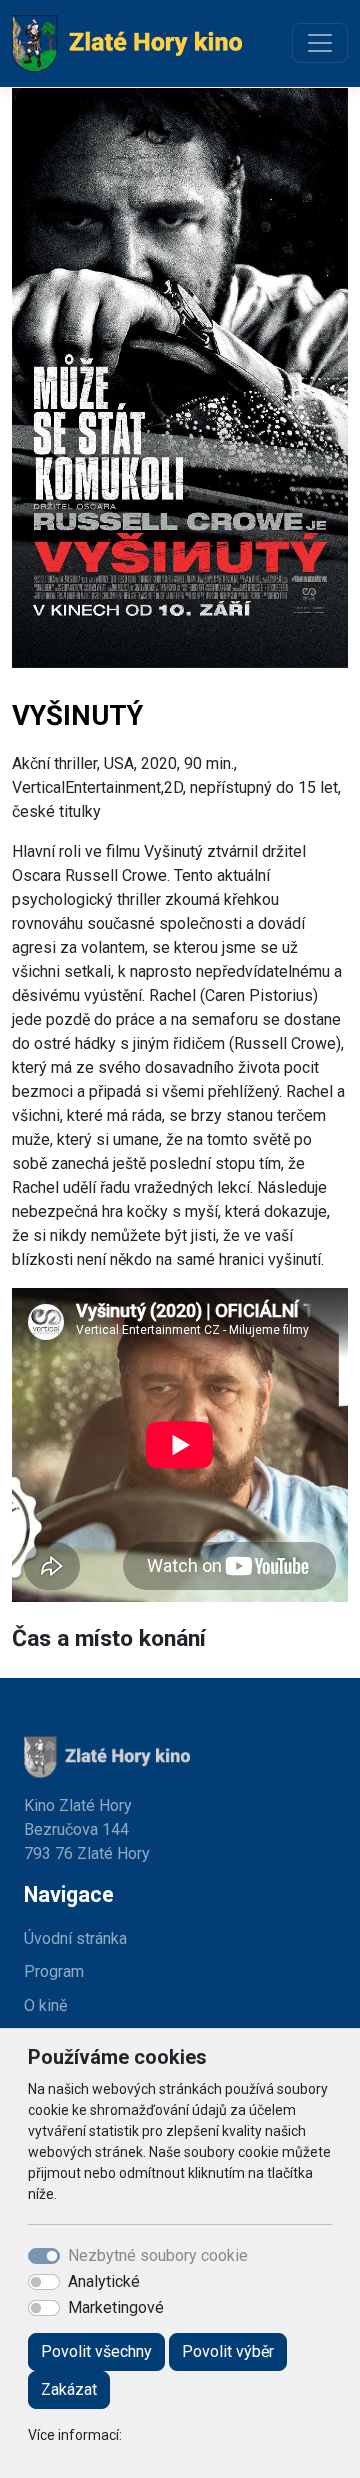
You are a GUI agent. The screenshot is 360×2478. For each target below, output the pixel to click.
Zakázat (69, 2389)
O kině (45, 2005)
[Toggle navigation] (320, 43)
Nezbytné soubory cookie (158, 2255)
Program (54, 1971)
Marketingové (116, 2307)
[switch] (44, 2282)
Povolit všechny (96, 2351)
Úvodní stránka (75, 1938)
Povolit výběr (228, 2351)
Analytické (104, 2281)
